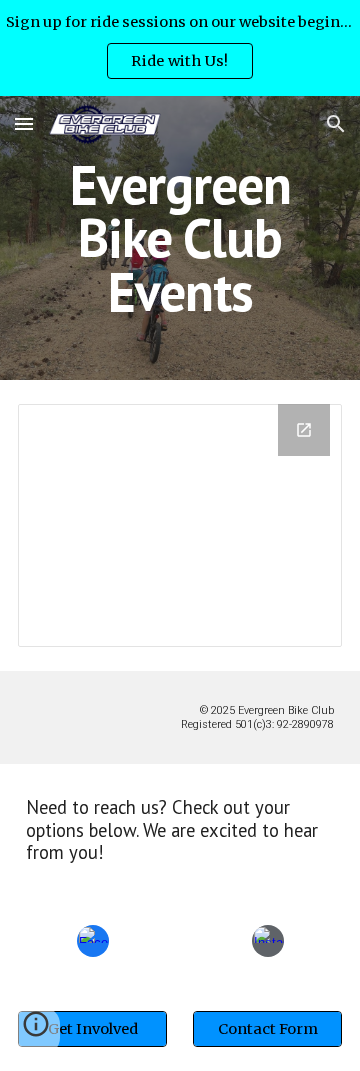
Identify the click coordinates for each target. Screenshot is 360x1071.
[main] (180, 238)
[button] (24, 123)
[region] (180, 48)
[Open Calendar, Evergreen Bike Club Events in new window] (304, 430)
